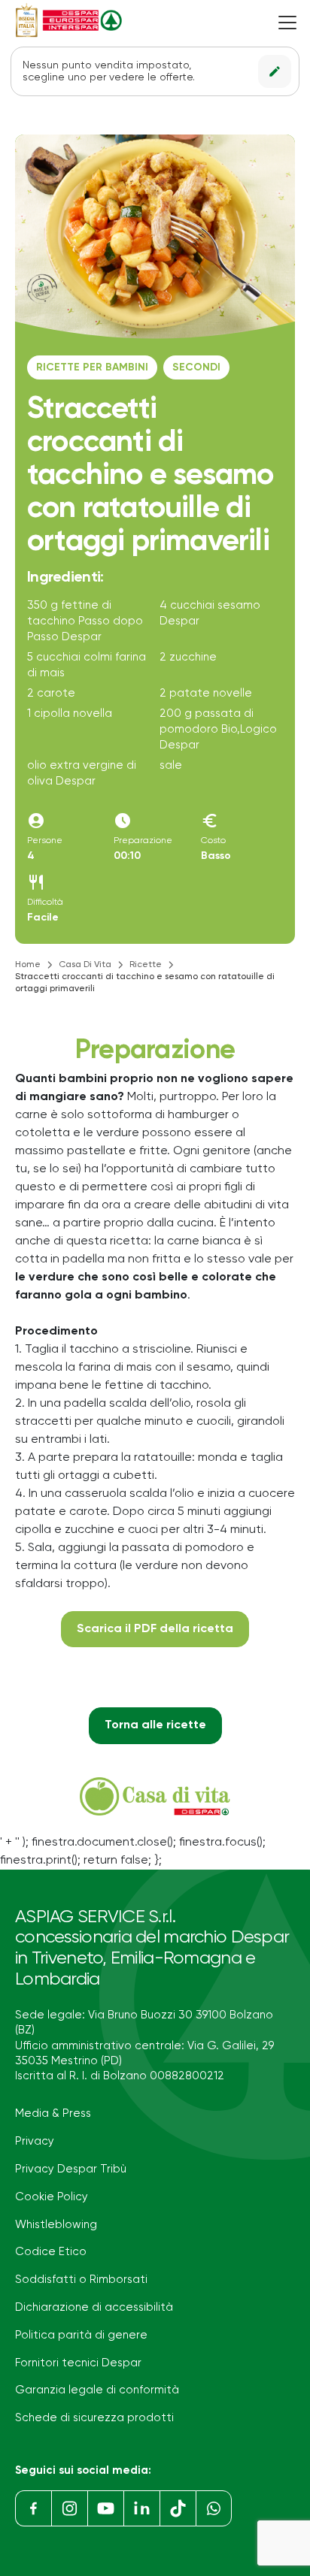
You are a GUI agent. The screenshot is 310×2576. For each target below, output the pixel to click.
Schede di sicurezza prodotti (94, 2418)
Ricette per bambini (92, 367)
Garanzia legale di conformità (97, 2390)
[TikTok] (178, 2508)
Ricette (146, 965)
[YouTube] (105, 2508)
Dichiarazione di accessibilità (94, 2307)
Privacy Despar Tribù (71, 2169)
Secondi (196, 367)
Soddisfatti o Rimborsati (81, 2280)
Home (28, 965)
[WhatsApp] (214, 2508)
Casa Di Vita (85, 965)
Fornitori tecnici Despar (78, 2363)
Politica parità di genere (81, 2335)
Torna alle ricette (155, 1725)
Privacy (35, 2141)
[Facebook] (33, 2508)
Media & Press (53, 2113)
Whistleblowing (56, 2225)
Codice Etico (51, 2252)
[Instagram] (69, 2508)
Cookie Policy (52, 2197)
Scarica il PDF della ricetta (155, 1629)
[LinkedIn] (141, 2508)
